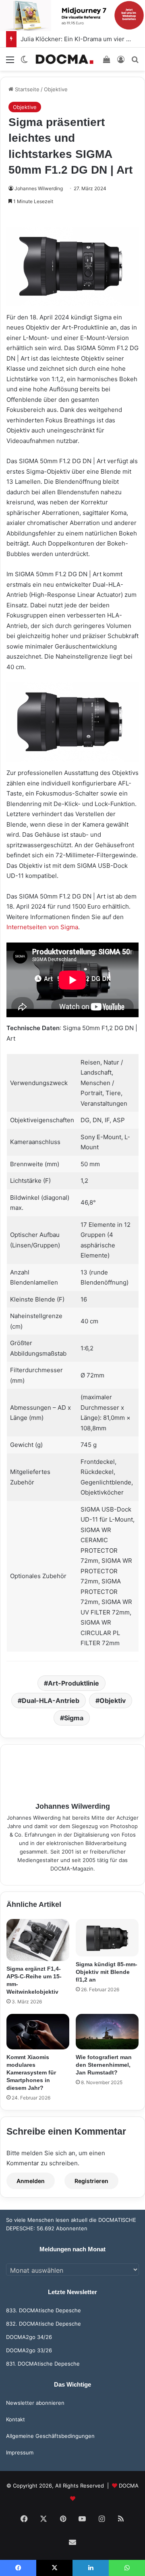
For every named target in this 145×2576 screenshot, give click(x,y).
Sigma (74, 1718)
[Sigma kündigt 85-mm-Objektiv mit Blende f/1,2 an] (107, 1938)
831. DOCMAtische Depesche (43, 2364)
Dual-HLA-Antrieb (51, 1701)
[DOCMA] (64, 59)
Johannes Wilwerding (39, 188)
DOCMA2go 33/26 (29, 2350)
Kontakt (16, 2419)
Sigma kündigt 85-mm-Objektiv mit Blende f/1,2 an (107, 1972)
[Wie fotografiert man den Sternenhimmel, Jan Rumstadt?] (107, 2032)
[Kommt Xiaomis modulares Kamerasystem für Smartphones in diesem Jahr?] (38, 2032)
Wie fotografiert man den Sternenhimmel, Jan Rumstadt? (104, 2065)
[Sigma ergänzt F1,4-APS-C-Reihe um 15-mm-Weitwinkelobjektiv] (38, 1940)
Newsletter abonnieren (35, 2403)
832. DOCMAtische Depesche (43, 2324)
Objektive (56, 89)
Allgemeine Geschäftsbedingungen (50, 2436)
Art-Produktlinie (74, 1683)
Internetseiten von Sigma (42, 927)
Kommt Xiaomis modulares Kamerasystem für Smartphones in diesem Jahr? (31, 2072)
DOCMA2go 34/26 (29, 2337)
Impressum (20, 2452)
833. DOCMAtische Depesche (43, 2310)
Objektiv (113, 1701)
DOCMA (129, 2486)
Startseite (26, 89)
